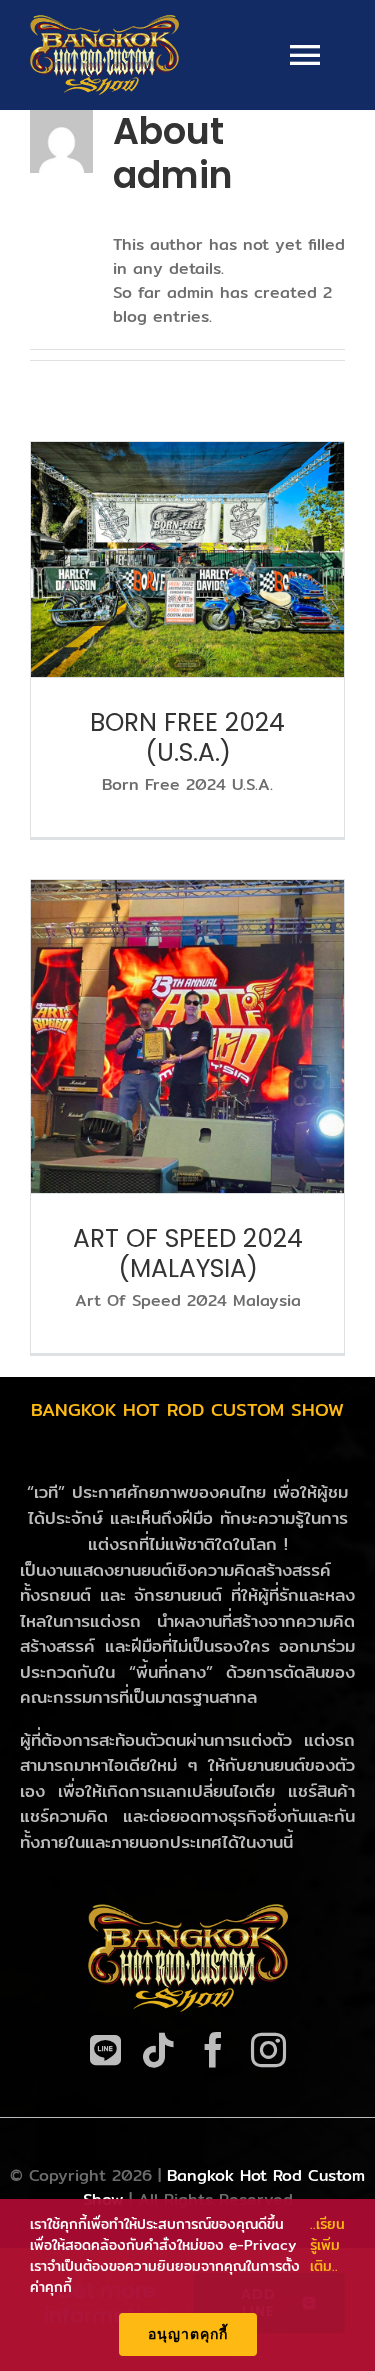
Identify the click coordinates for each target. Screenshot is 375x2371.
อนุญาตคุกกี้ (188, 2334)
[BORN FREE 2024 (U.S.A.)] (187, 559)
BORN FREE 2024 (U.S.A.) (187, 737)
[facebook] (213, 2049)
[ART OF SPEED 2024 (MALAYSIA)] (187, 1036)
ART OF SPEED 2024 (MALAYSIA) (188, 1253)
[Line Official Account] (105, 2049)
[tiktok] (158, 2049)
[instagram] (268, 2049)
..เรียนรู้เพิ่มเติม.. (327, 2245)
